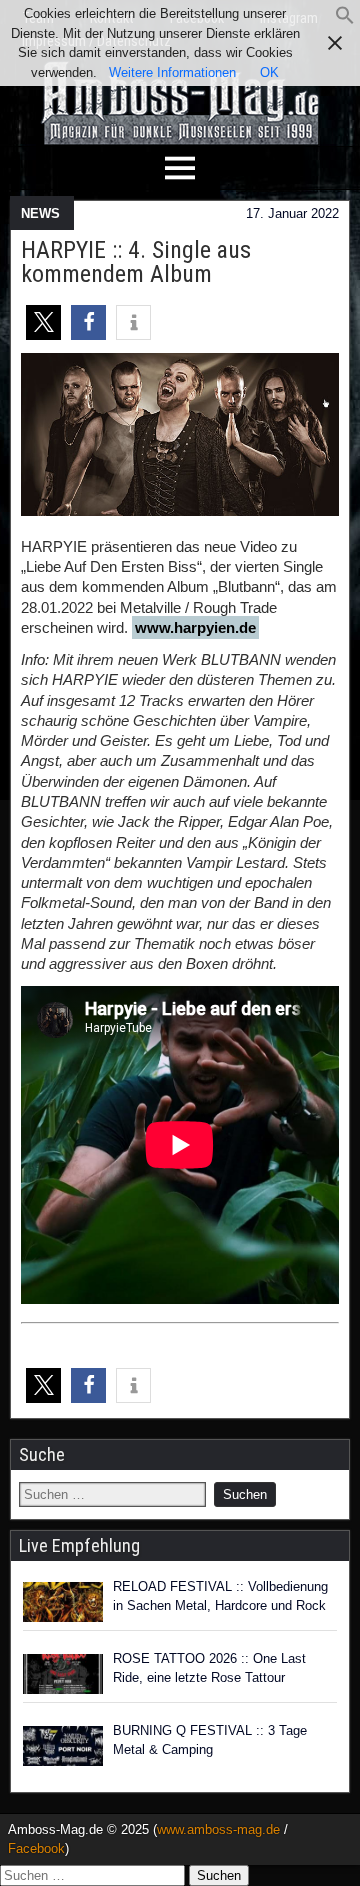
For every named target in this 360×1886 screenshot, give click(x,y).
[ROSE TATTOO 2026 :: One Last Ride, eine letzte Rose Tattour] (63, 1674)
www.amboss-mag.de (218, 1829)
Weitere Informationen (172, 72)
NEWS (40, 213)
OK (269, 72)
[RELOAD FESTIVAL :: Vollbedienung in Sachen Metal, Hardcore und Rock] (63, 1602)
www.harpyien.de (195, 627)
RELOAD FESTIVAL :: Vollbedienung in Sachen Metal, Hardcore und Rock (220, 1596)
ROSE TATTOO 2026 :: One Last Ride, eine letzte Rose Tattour (209, 1668)
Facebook (36, 1848)
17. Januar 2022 (292, 213)
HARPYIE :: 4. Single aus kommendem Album (136, 262)
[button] (345, 20)
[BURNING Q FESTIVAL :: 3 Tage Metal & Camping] (63, 1746)
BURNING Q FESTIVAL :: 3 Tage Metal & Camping (210, 1740)
